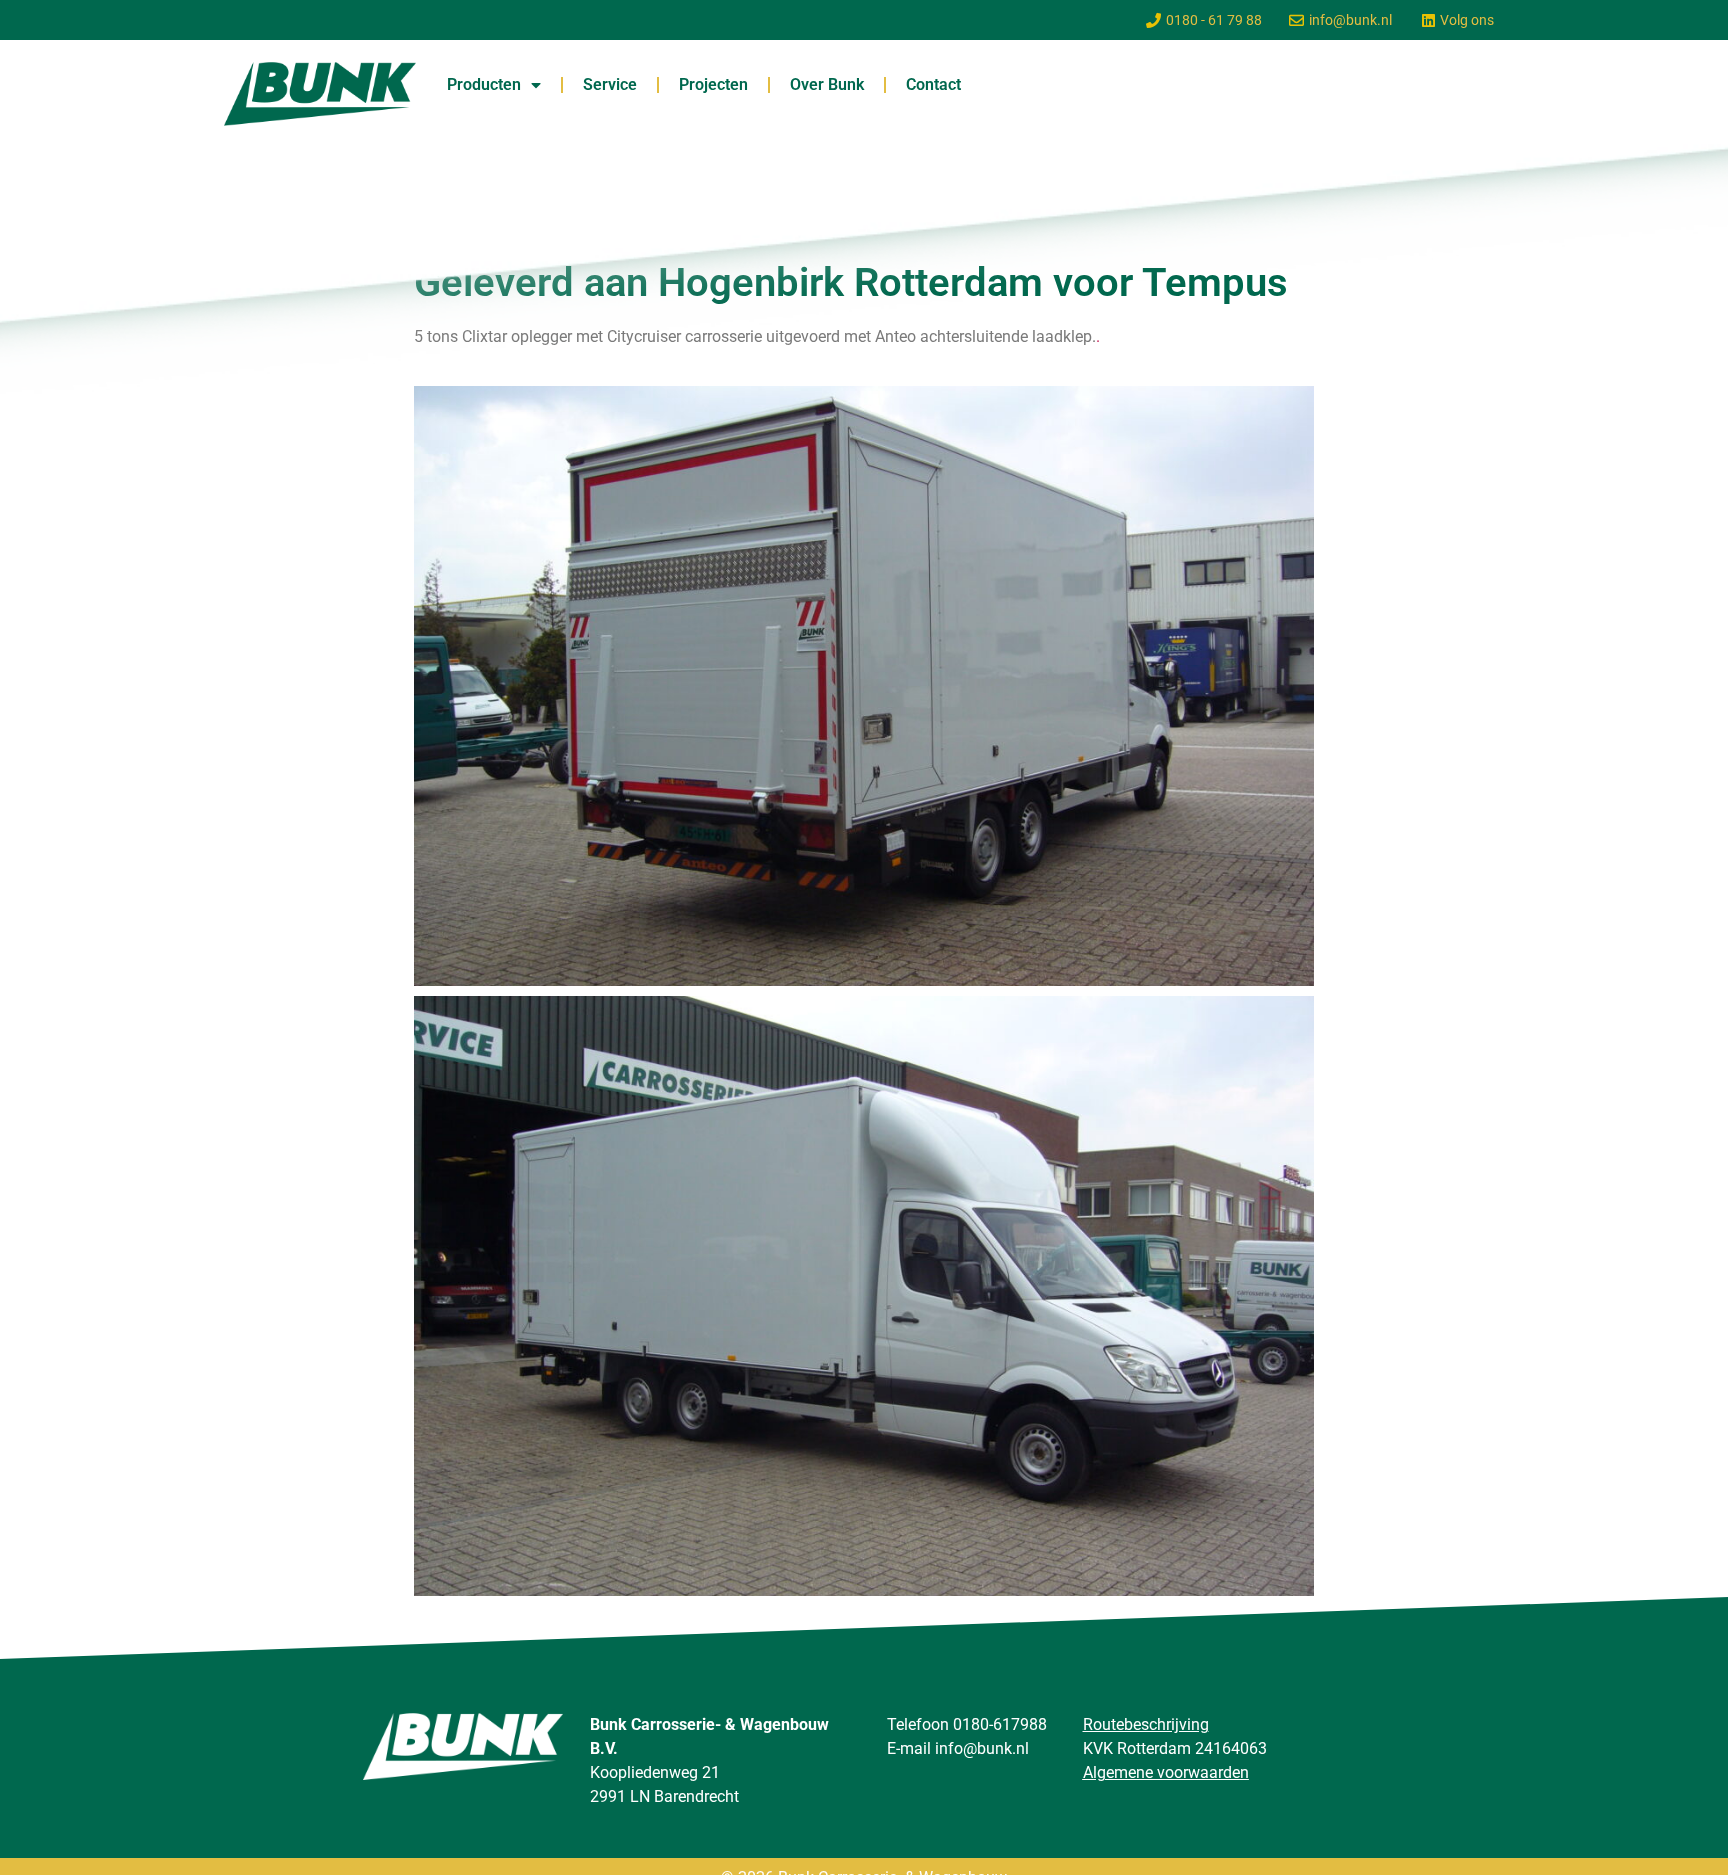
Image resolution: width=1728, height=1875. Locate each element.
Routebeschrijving (1146, 1724)
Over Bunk (827, 84)
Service (610, 84)
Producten (484, 84)
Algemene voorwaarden (1166, 1772)
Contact (933, 84)
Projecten (713, 84)
